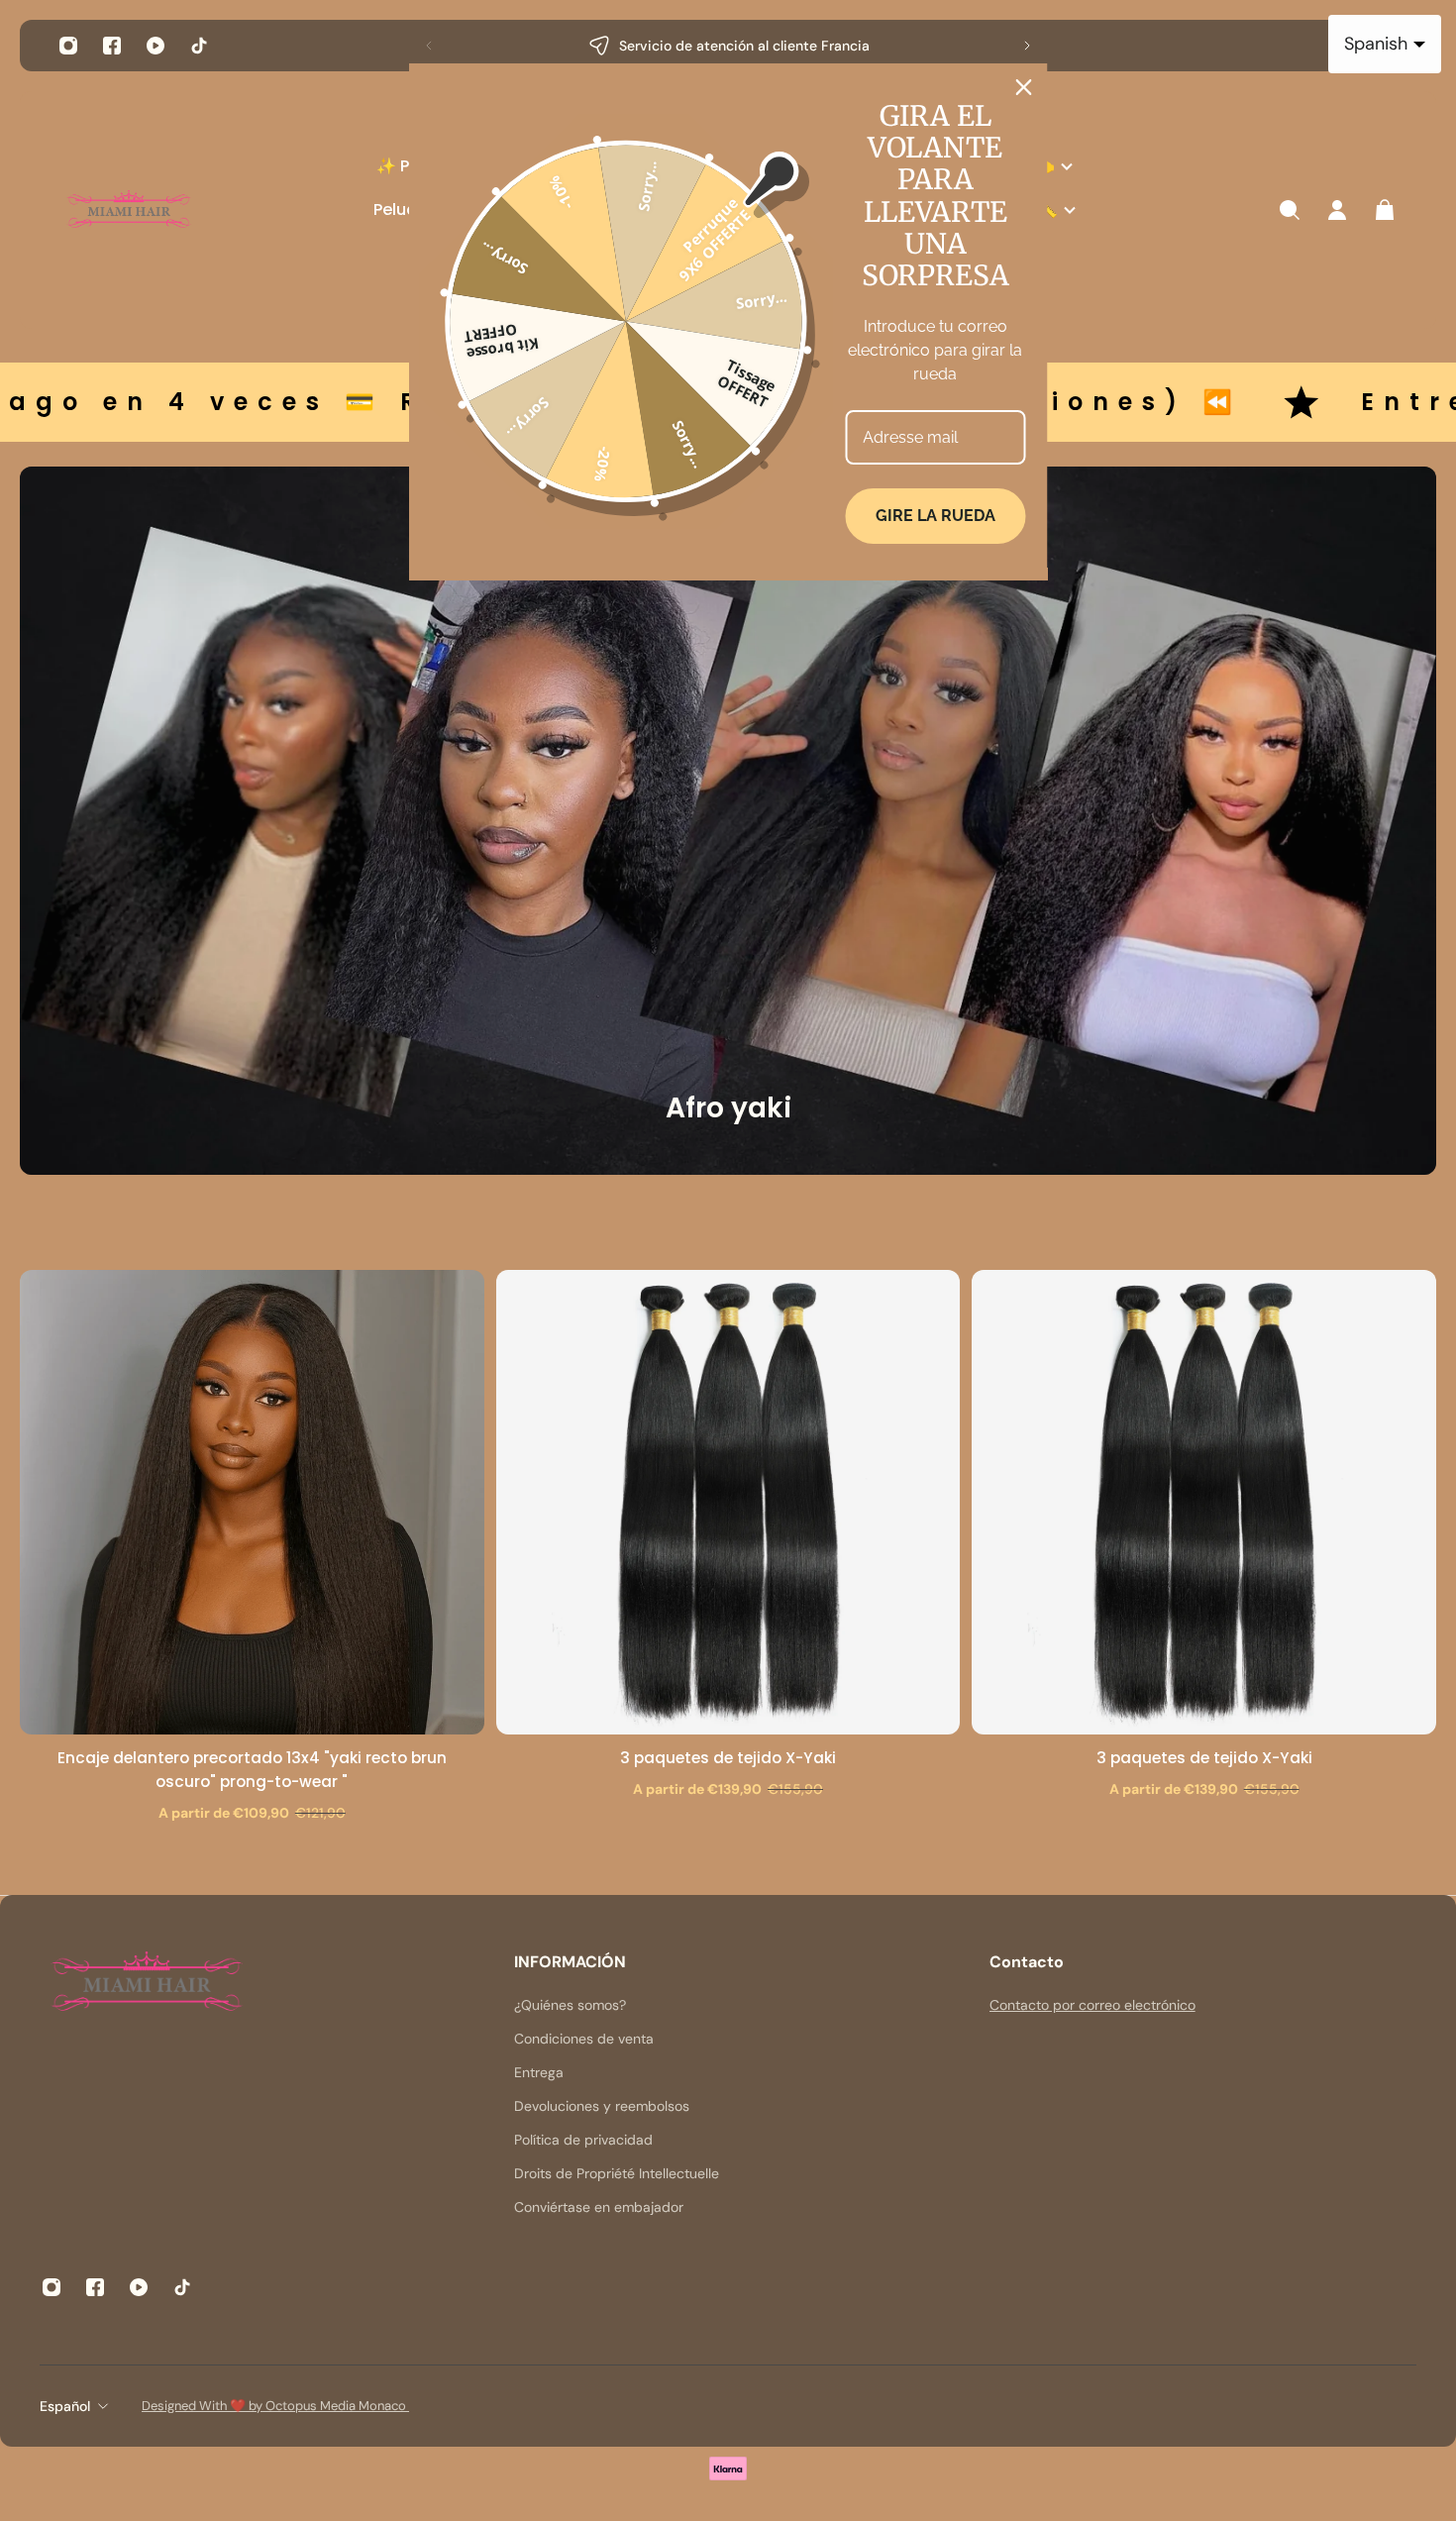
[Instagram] (68, 46)
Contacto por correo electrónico (1092, 2005)
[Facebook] (112, 46)
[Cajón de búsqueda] (1290, 210)
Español (65, 2406)
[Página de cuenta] (1337, 210)
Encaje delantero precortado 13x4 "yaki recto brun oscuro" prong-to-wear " (252, 1770)
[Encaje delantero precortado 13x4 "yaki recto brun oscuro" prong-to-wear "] (252, 1502)
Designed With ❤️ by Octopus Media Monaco (275, 2406)
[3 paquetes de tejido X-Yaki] (728, 1502)
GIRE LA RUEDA (936, 516)
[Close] (1024, 87)
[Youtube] (156, 46)
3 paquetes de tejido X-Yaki (728, 1758)
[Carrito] (1385, 210)
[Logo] (129, 210)
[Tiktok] (199, 46)
